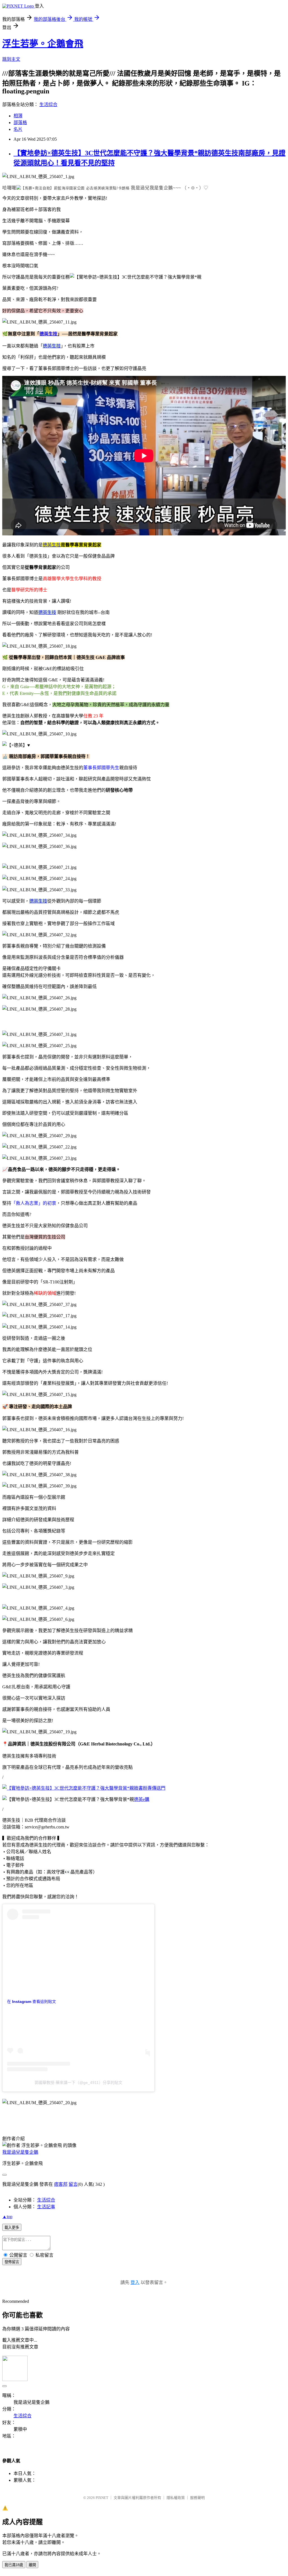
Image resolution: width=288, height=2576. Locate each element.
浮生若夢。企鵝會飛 (43, 44)
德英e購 (142, 1799)
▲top (7, 2217)
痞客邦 (61, 2184)
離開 (32, 2565)
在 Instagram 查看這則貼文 (31, 2001)
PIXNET (102, 2498)
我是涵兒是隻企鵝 (20, 2152)
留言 (73, 2184)
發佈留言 (12, 2262)
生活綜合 (48, 105)
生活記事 (46, 2207)
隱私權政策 (176, 2498)
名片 (18, 129)
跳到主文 (11, 59)
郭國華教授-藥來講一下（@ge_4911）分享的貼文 (78, 2083)
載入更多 (12, 2228)
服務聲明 (197, 2498)
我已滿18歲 (14, 2565)
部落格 (20, 123)
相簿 (18, 116)
